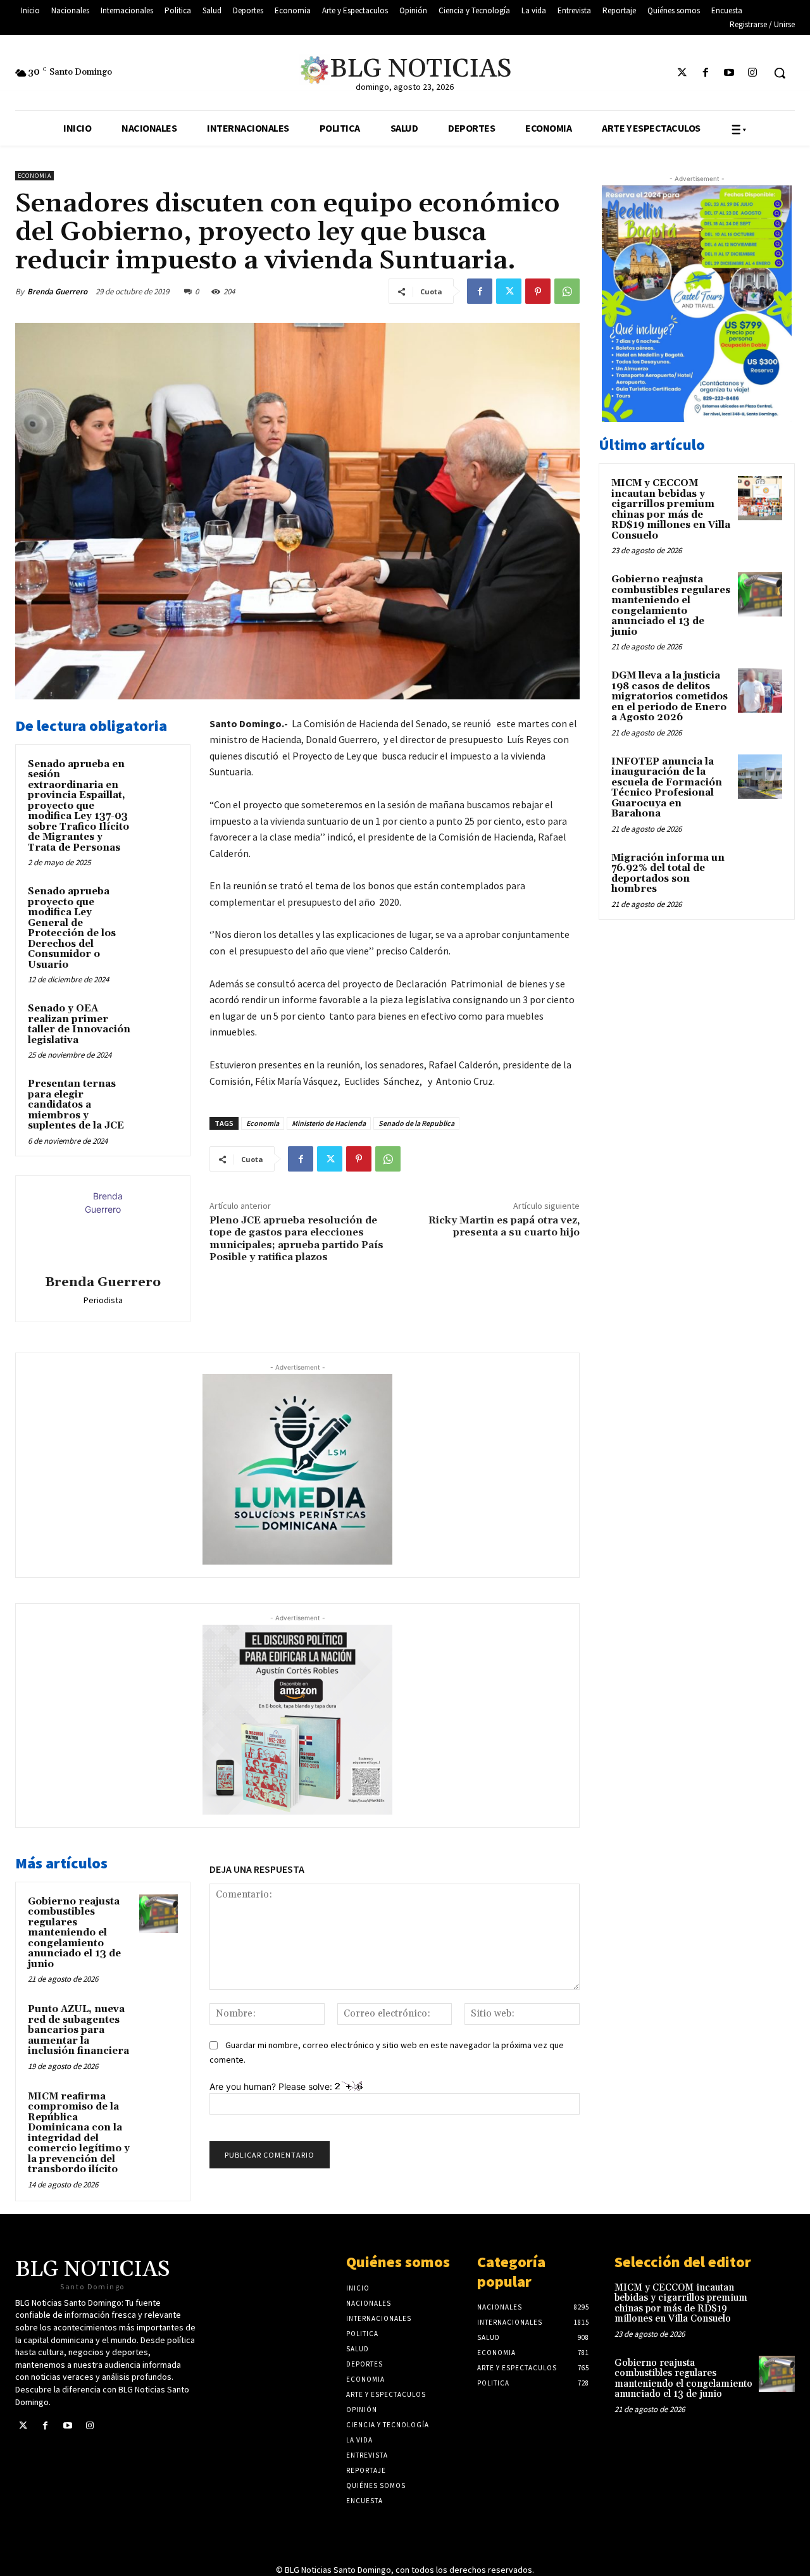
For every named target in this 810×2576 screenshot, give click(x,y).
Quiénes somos (398, 2262)
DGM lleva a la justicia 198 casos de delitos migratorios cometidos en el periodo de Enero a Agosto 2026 (670, 697)
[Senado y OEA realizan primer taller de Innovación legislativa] (159, 1021)
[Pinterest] (538, 291)
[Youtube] (729, 73)
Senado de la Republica (416, 1123)
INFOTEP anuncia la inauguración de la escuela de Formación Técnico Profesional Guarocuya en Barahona (667, 788)
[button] (780, 73)
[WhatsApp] (567, 291)
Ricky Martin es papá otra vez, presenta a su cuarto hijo (504, 1226)
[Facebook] (705, 73)
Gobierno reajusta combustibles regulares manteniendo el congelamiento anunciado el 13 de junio (74, 1933)
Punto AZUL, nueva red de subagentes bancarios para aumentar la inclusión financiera (78, 2030)
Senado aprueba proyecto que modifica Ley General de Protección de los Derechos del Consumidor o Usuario (72, 928)
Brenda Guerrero (57, 291)
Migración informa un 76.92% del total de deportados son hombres (668, 874)
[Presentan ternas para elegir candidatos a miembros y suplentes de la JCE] (159, 1096)
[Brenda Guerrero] (103, 1227)
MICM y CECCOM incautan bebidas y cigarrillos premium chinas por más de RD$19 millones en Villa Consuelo (671, 510)
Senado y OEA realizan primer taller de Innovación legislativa (79, 1024)
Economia (34, 176)
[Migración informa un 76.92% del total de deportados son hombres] (760, 873)
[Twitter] (682, 73)
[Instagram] (753, 73)
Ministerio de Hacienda (329, 1123)
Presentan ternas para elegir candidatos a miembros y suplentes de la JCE (76, 1105)
